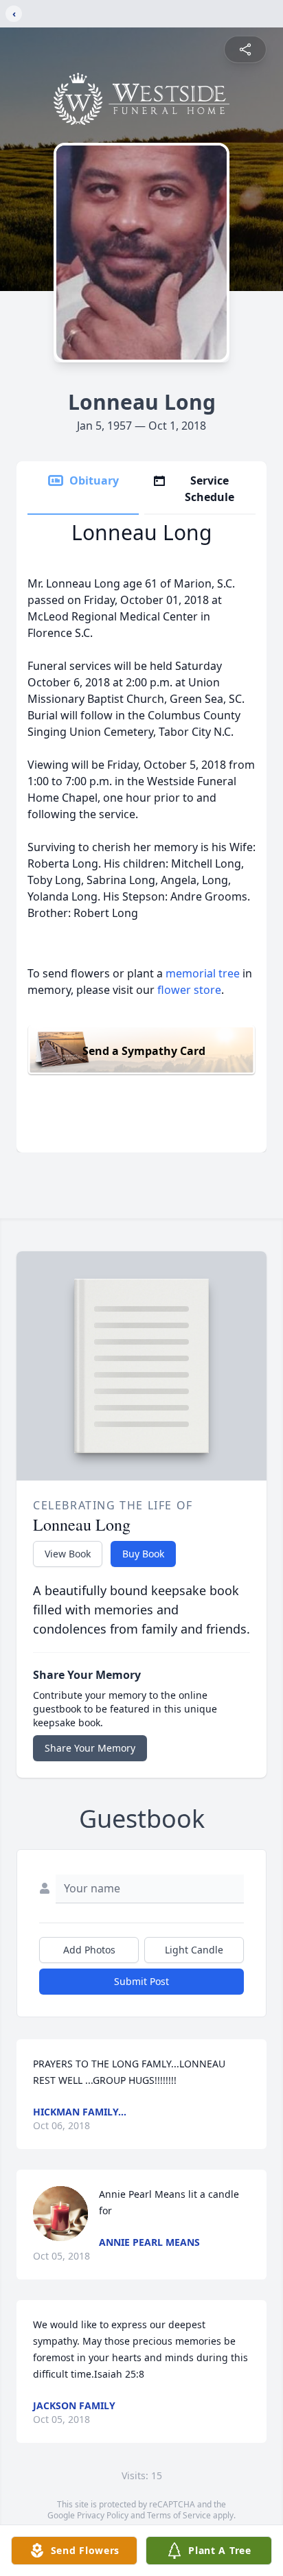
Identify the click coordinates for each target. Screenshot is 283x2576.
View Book (68, 1554)
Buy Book (143, 1554)
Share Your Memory (90, 1748)
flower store (189, 990)
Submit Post (141, 1981)
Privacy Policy (103, 2515)
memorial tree (203, 973)
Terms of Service (179, 2515)
